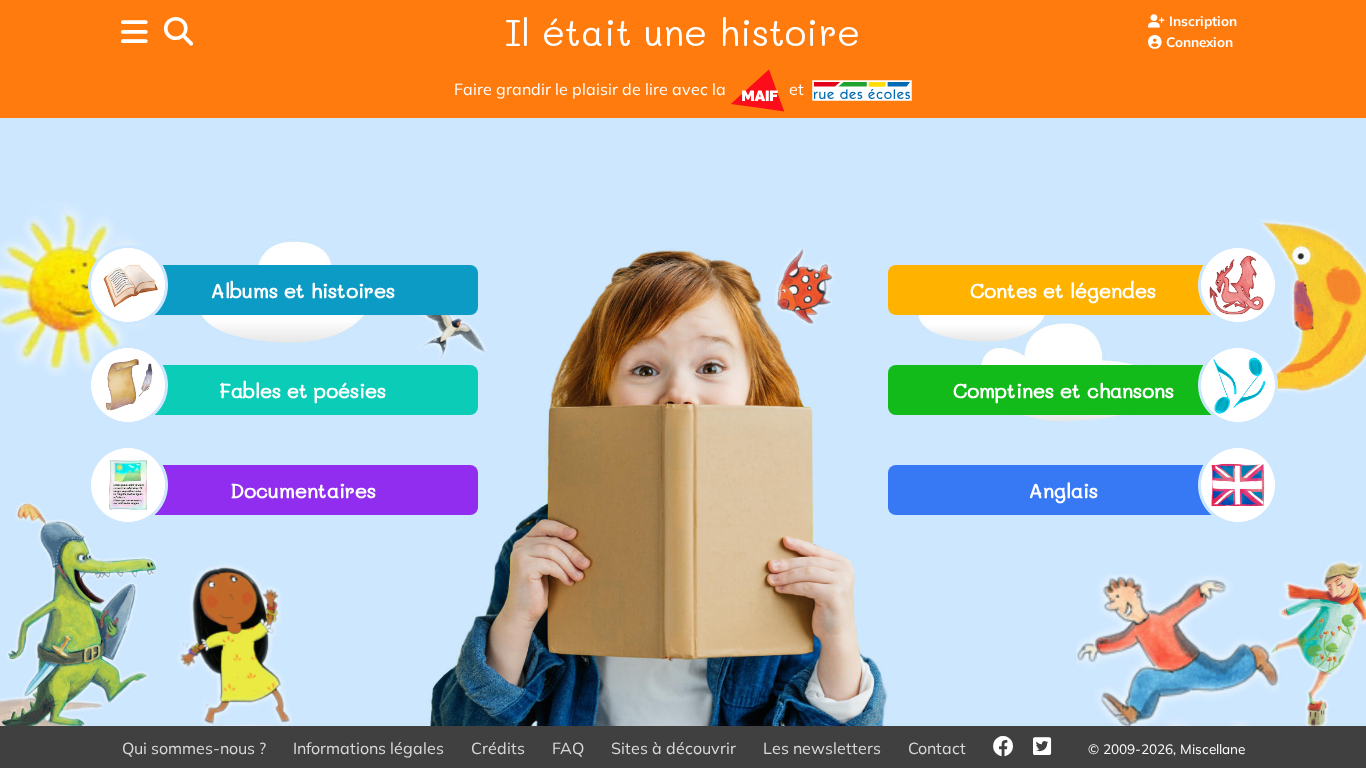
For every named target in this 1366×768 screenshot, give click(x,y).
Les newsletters (822, 748)
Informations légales (368, 748)
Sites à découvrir (673, 748)
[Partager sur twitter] (1051, 748)
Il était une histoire (682, 31)
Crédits (498, 748)
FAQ (568, 748)
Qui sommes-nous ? (194, 748)
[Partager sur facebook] (1013, 748)
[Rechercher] (178, 31)
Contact (937, 748)
